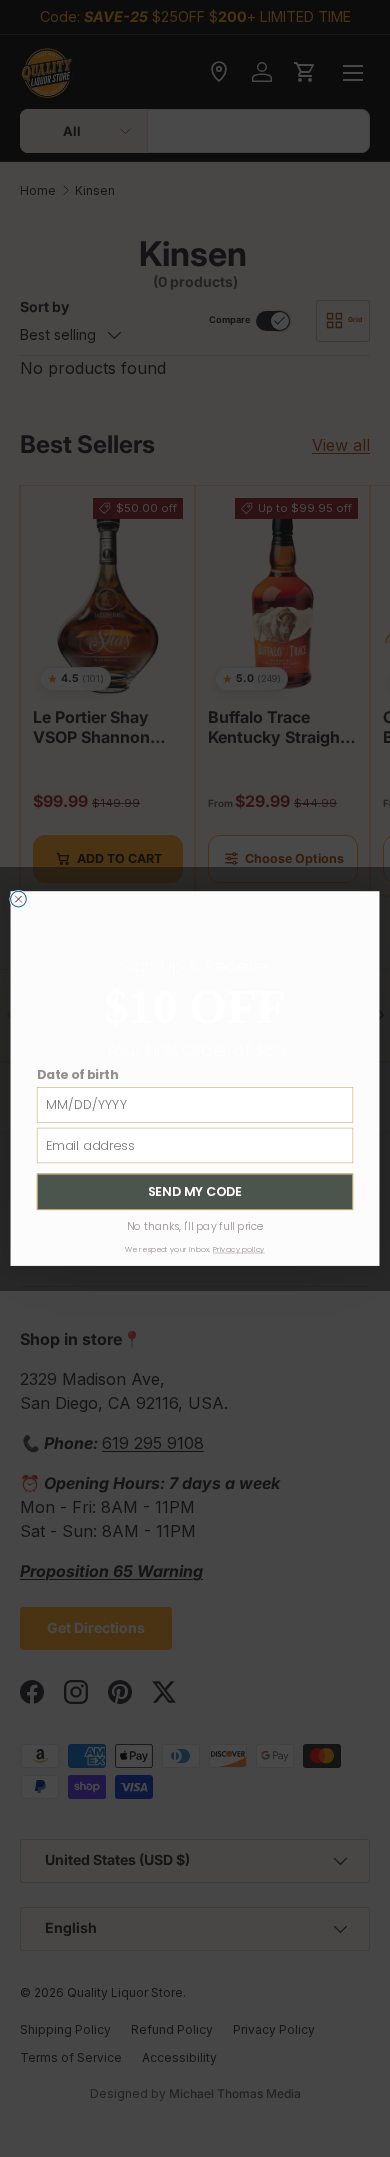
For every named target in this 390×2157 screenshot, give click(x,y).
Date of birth (77, 1074)
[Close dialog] (19, 899)
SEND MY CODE (195, 1191)
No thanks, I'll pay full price (195, 1225)
